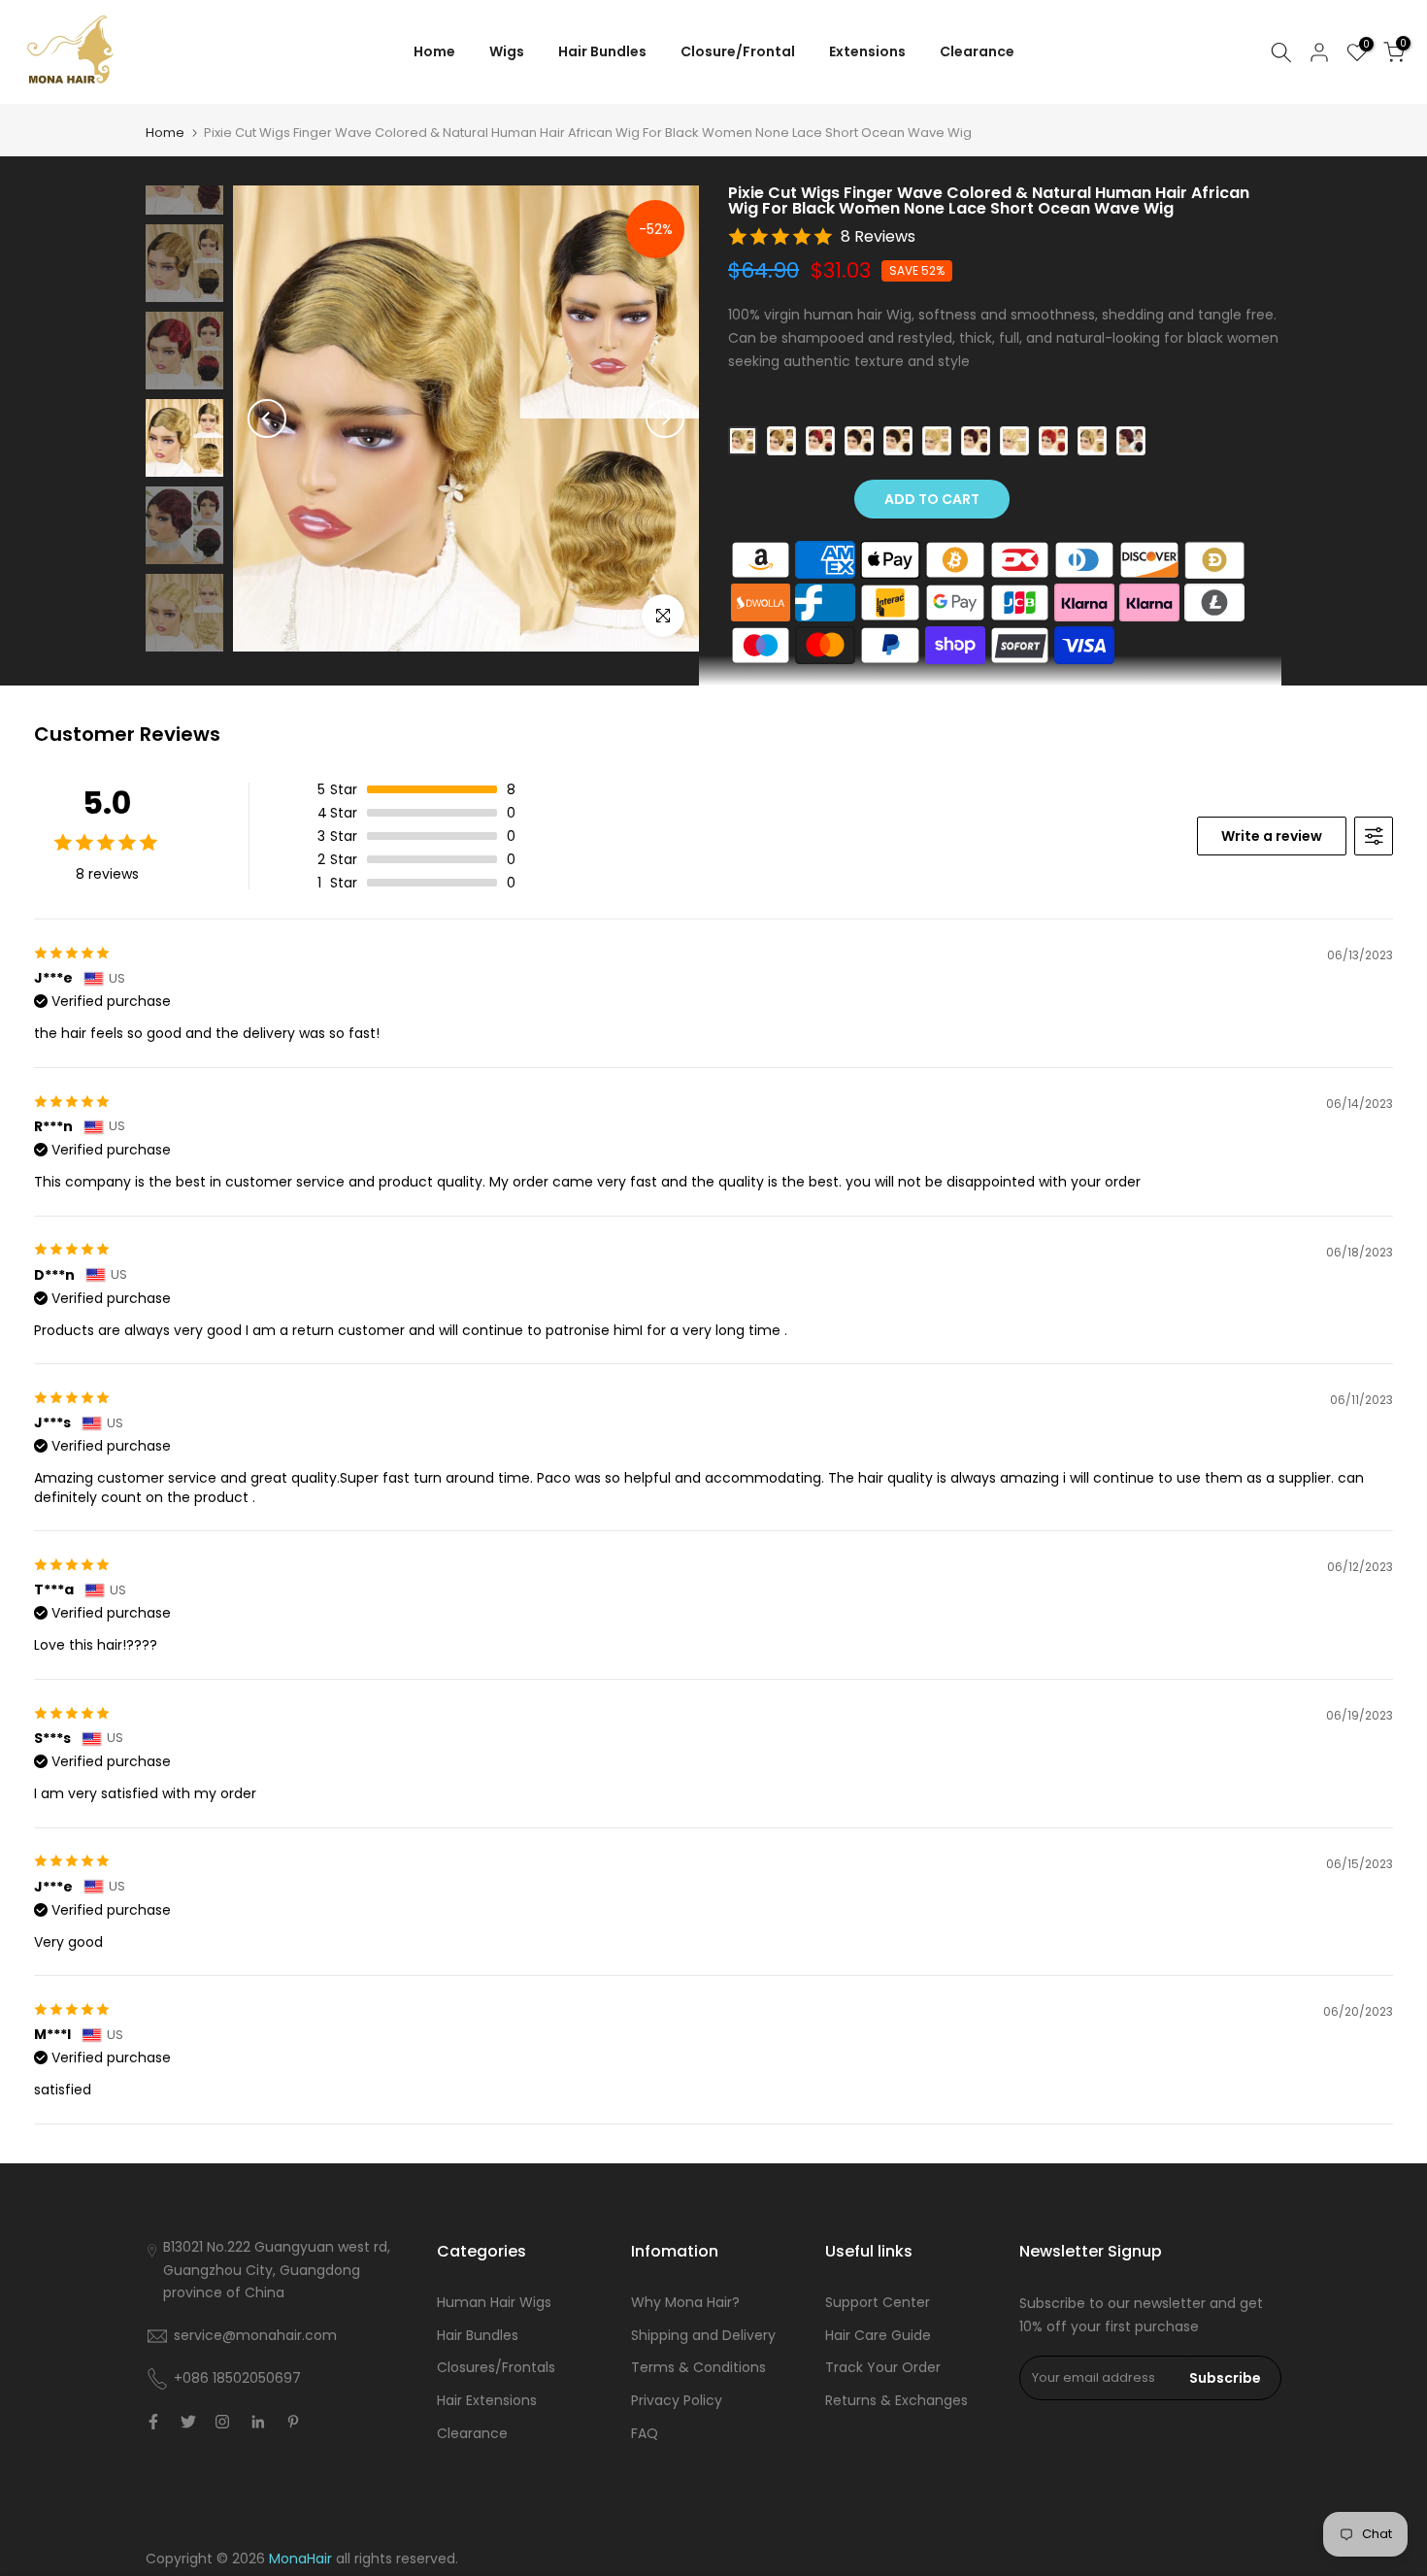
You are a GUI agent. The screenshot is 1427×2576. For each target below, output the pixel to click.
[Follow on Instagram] (222, 2422)
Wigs (507, 51)
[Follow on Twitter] (188, 2422)
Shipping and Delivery (703, 2335)
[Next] (665, 418)
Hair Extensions (487, 2400)
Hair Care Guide (878, 2335)
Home (434, 51)
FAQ (645, 2433)
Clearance (977, 51)
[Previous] (267, 418)
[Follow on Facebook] (153, 2422)
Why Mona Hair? (685, 2302)
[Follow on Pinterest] (293, 2422)
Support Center (878, 2302)
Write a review (1272, 836)
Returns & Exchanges (896, 2400)
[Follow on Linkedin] (258, 2422)
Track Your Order (883, 2367)
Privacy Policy (677, 2400)
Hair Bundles (602, 51)
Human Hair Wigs (494, 2302)
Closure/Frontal (738, 51)
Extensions (867, 51)
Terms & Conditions (698, 2367)
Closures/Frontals (496, 2367)
